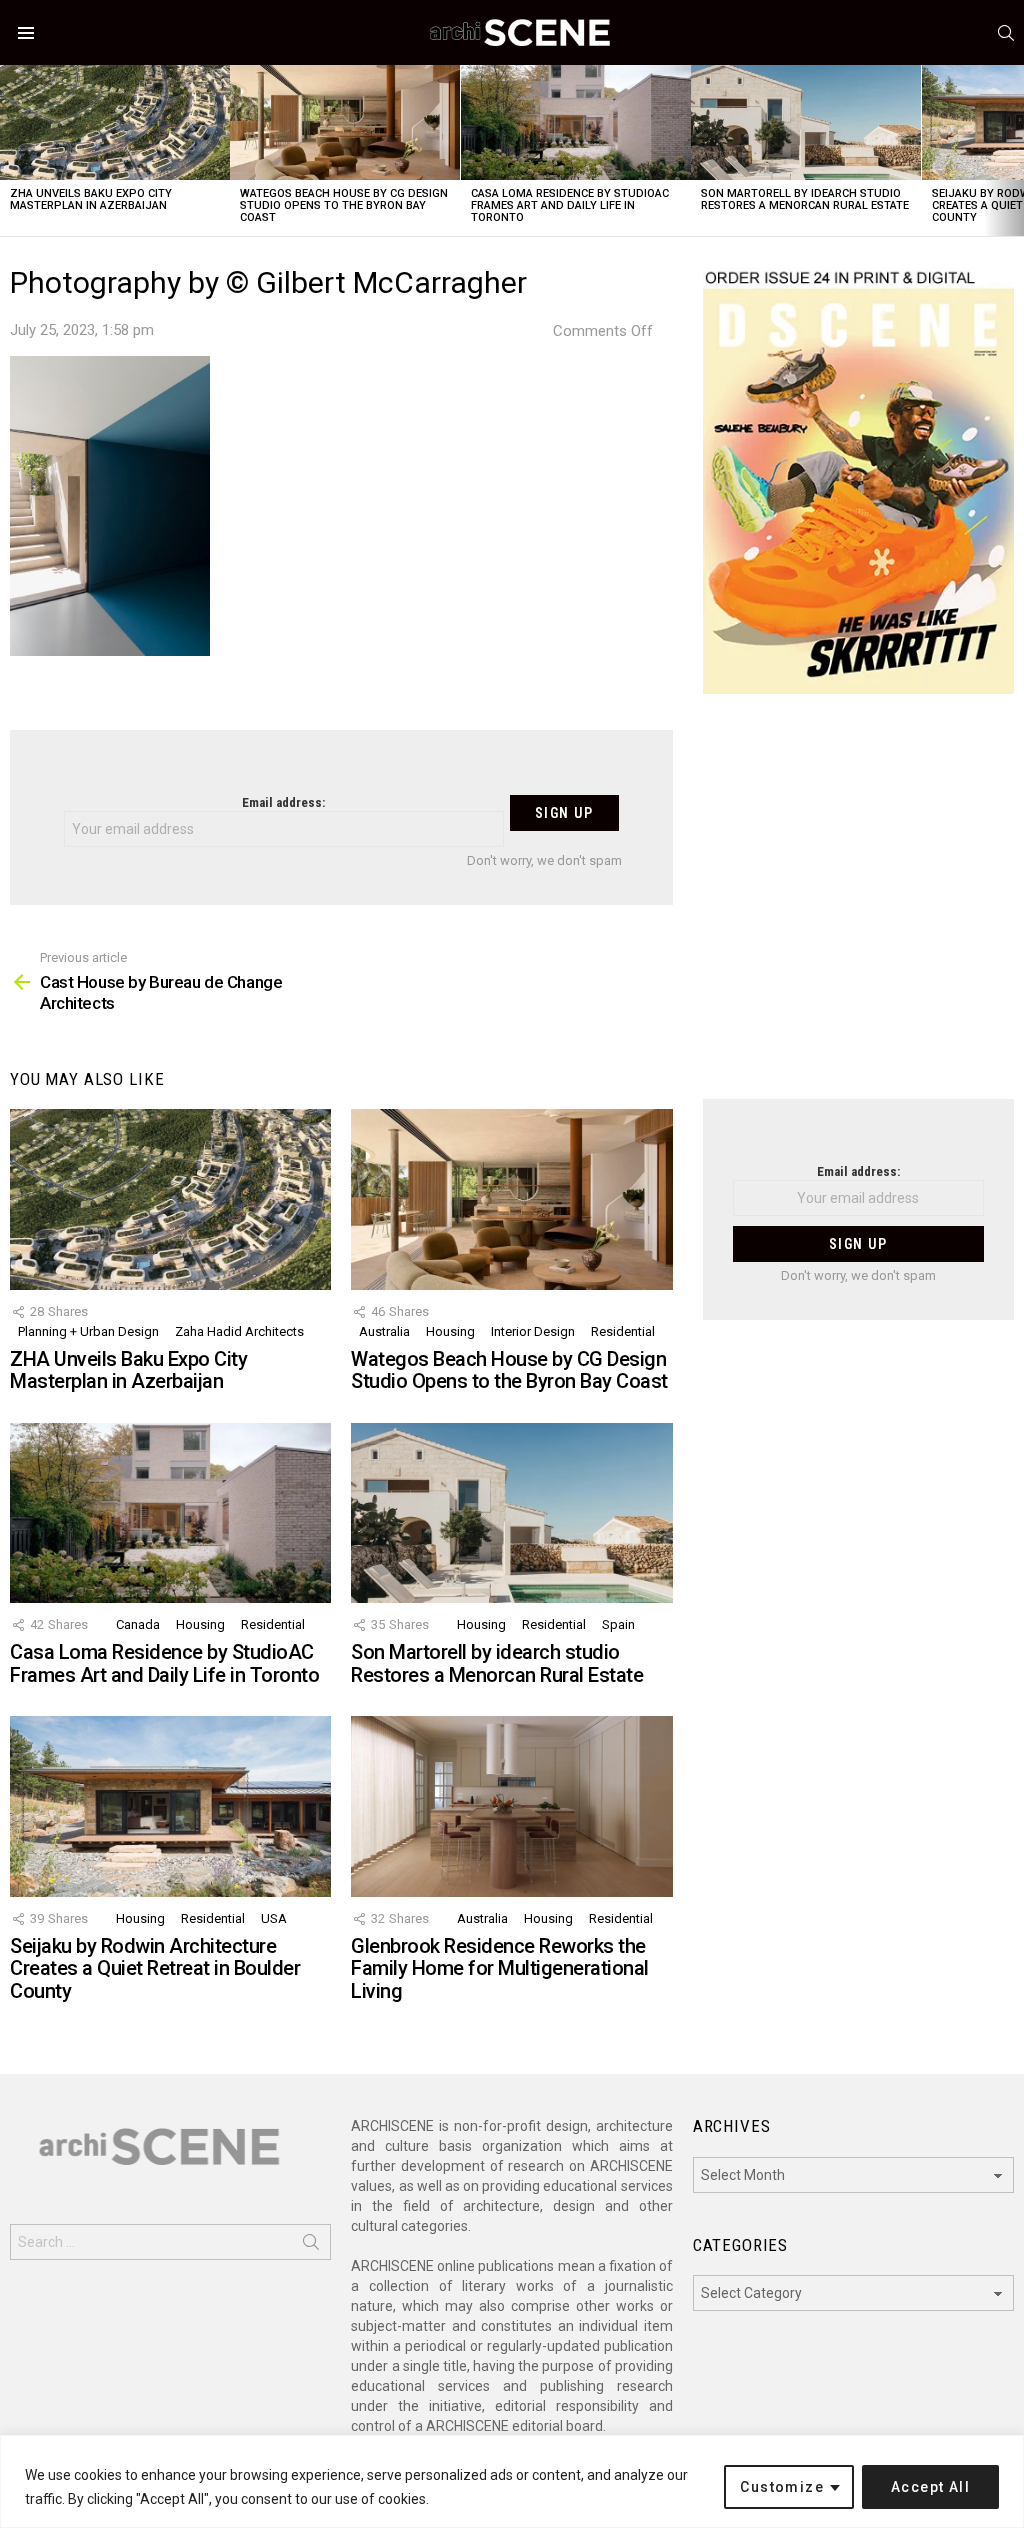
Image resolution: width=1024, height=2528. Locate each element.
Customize (782, 2487)
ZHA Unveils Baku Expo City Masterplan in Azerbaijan (91, 199)
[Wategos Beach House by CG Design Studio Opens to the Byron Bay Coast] (345, 122)
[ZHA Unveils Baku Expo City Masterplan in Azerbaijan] (115, 122)
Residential (623, 1331)
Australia (384, 1331)
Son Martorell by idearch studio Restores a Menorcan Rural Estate (805, 199)
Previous (10, 150)
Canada (138, 1624)
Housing (450, 1331)
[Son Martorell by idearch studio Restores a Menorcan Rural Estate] (806, 122)
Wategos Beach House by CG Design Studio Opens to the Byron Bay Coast (344, 205)
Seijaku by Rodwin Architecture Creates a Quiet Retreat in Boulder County (155, 1968)
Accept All (930, 2487)
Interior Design (533, 1331)
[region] (512, 2481)
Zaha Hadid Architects (239, 1331)
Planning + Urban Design (88, 1331)
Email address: (283, 802)
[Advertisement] (858, 909)
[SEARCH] (1006, 33)
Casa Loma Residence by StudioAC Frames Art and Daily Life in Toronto (570, 205)
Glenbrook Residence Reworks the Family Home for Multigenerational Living (500, 1968)
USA (274, 1918)
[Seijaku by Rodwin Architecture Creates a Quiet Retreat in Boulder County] (170, 1806)
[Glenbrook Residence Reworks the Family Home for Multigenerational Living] (511, 1806)
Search (311, 2246)
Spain (618, 1624)
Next (1014, 150)
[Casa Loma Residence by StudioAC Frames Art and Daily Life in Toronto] (576, 122)
